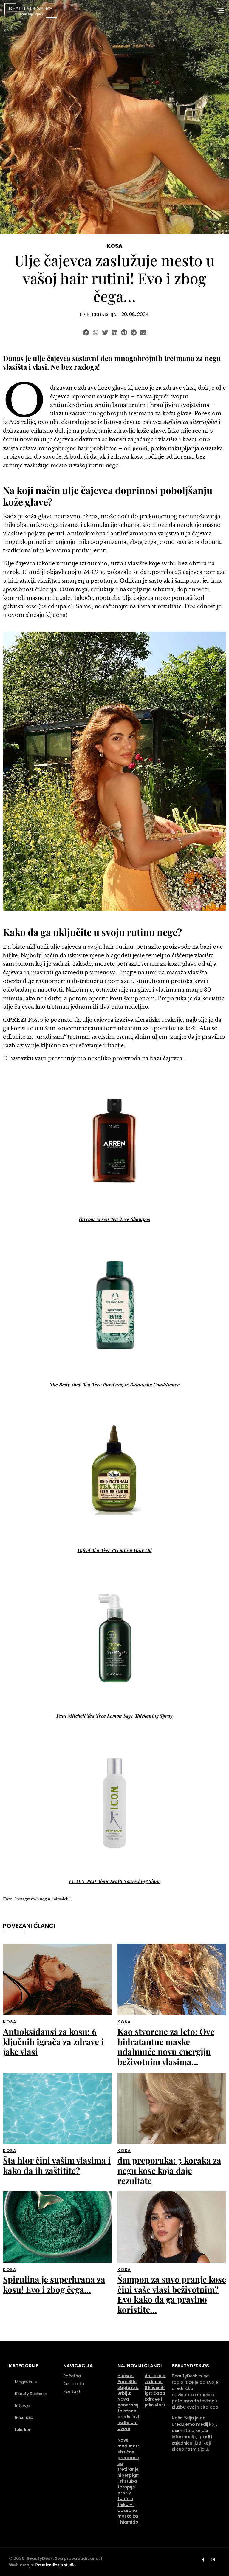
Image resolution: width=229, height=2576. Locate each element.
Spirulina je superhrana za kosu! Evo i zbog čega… (54, 2284)
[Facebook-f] (203, 2560)
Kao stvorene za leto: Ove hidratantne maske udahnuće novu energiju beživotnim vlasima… (166, 2046)
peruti (140, 448)
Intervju (22, 2406)
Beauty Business (31, 2394)
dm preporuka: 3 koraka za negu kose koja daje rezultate (169, 2170)
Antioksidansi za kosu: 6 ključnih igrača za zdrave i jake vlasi (53, 2041)
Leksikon (23, 2429)
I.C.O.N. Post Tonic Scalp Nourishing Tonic (115, 1881)
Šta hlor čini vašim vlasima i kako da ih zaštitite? (57, 2165)
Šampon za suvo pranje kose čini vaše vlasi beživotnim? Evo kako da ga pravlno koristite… (172, 2294)
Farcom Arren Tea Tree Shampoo (114, 1219)
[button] (86, 333)
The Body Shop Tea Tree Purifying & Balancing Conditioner (115, 1384)
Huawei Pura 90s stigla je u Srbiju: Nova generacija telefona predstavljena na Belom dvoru (133, 2402)
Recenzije (24, 2418)
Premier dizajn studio (55, 2565)
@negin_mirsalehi (53, 1899)
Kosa (115, 246)
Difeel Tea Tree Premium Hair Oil (115, 1550)
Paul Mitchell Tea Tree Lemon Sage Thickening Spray (114, 1716)
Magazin (23, 2382)
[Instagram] (213, 2560)
